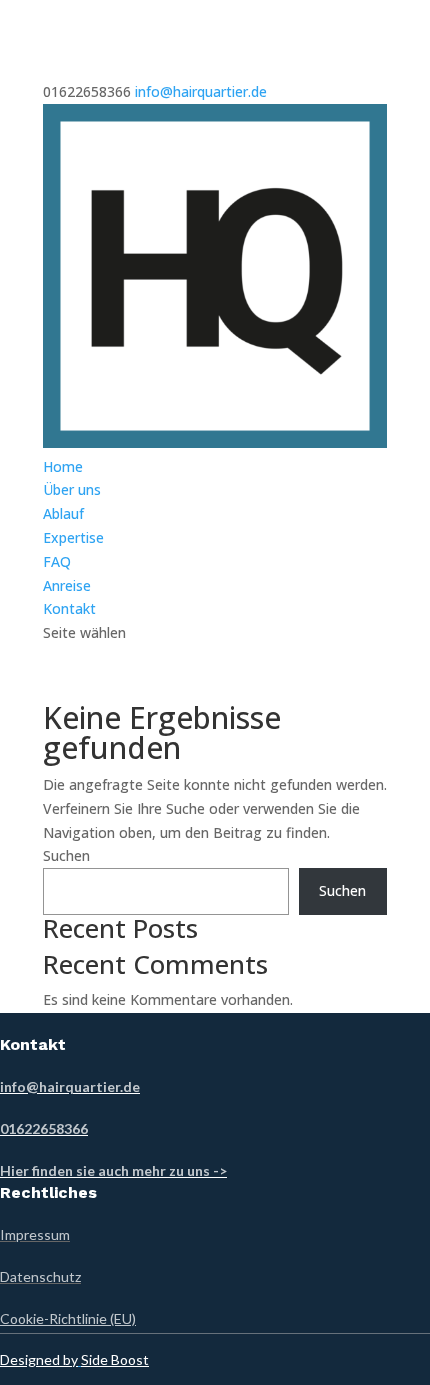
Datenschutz (40, 1276)
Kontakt (69, 608)
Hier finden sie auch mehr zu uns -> (113, 1170)
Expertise (73, 537)
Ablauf (63, 513)
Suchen (66, 855)
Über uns (72, 489)
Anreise (67, 585)
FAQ (57, 561)
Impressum (35, 1234)
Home (63, 466)
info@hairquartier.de (70, 1086)
